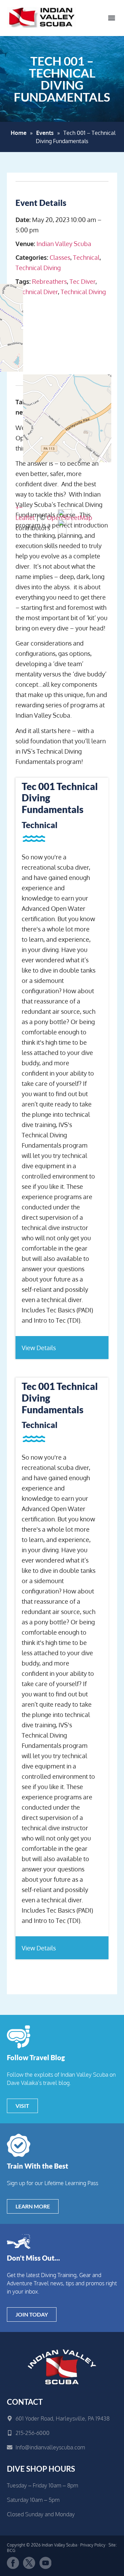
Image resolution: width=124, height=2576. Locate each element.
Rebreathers (49, 281)
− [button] (21, 507)
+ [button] (17, 507)
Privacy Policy (93, 2545)
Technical (86, 257)
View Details (39, 1348)
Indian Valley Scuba (64, 244)
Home (19, 133)
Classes (60, 257)
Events (45, 133)
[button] (111, 18)
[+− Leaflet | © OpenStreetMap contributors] (62, 335)
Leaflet (25, 518)
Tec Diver (82, 281)
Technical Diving (38, 268)
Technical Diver (37, 292)
